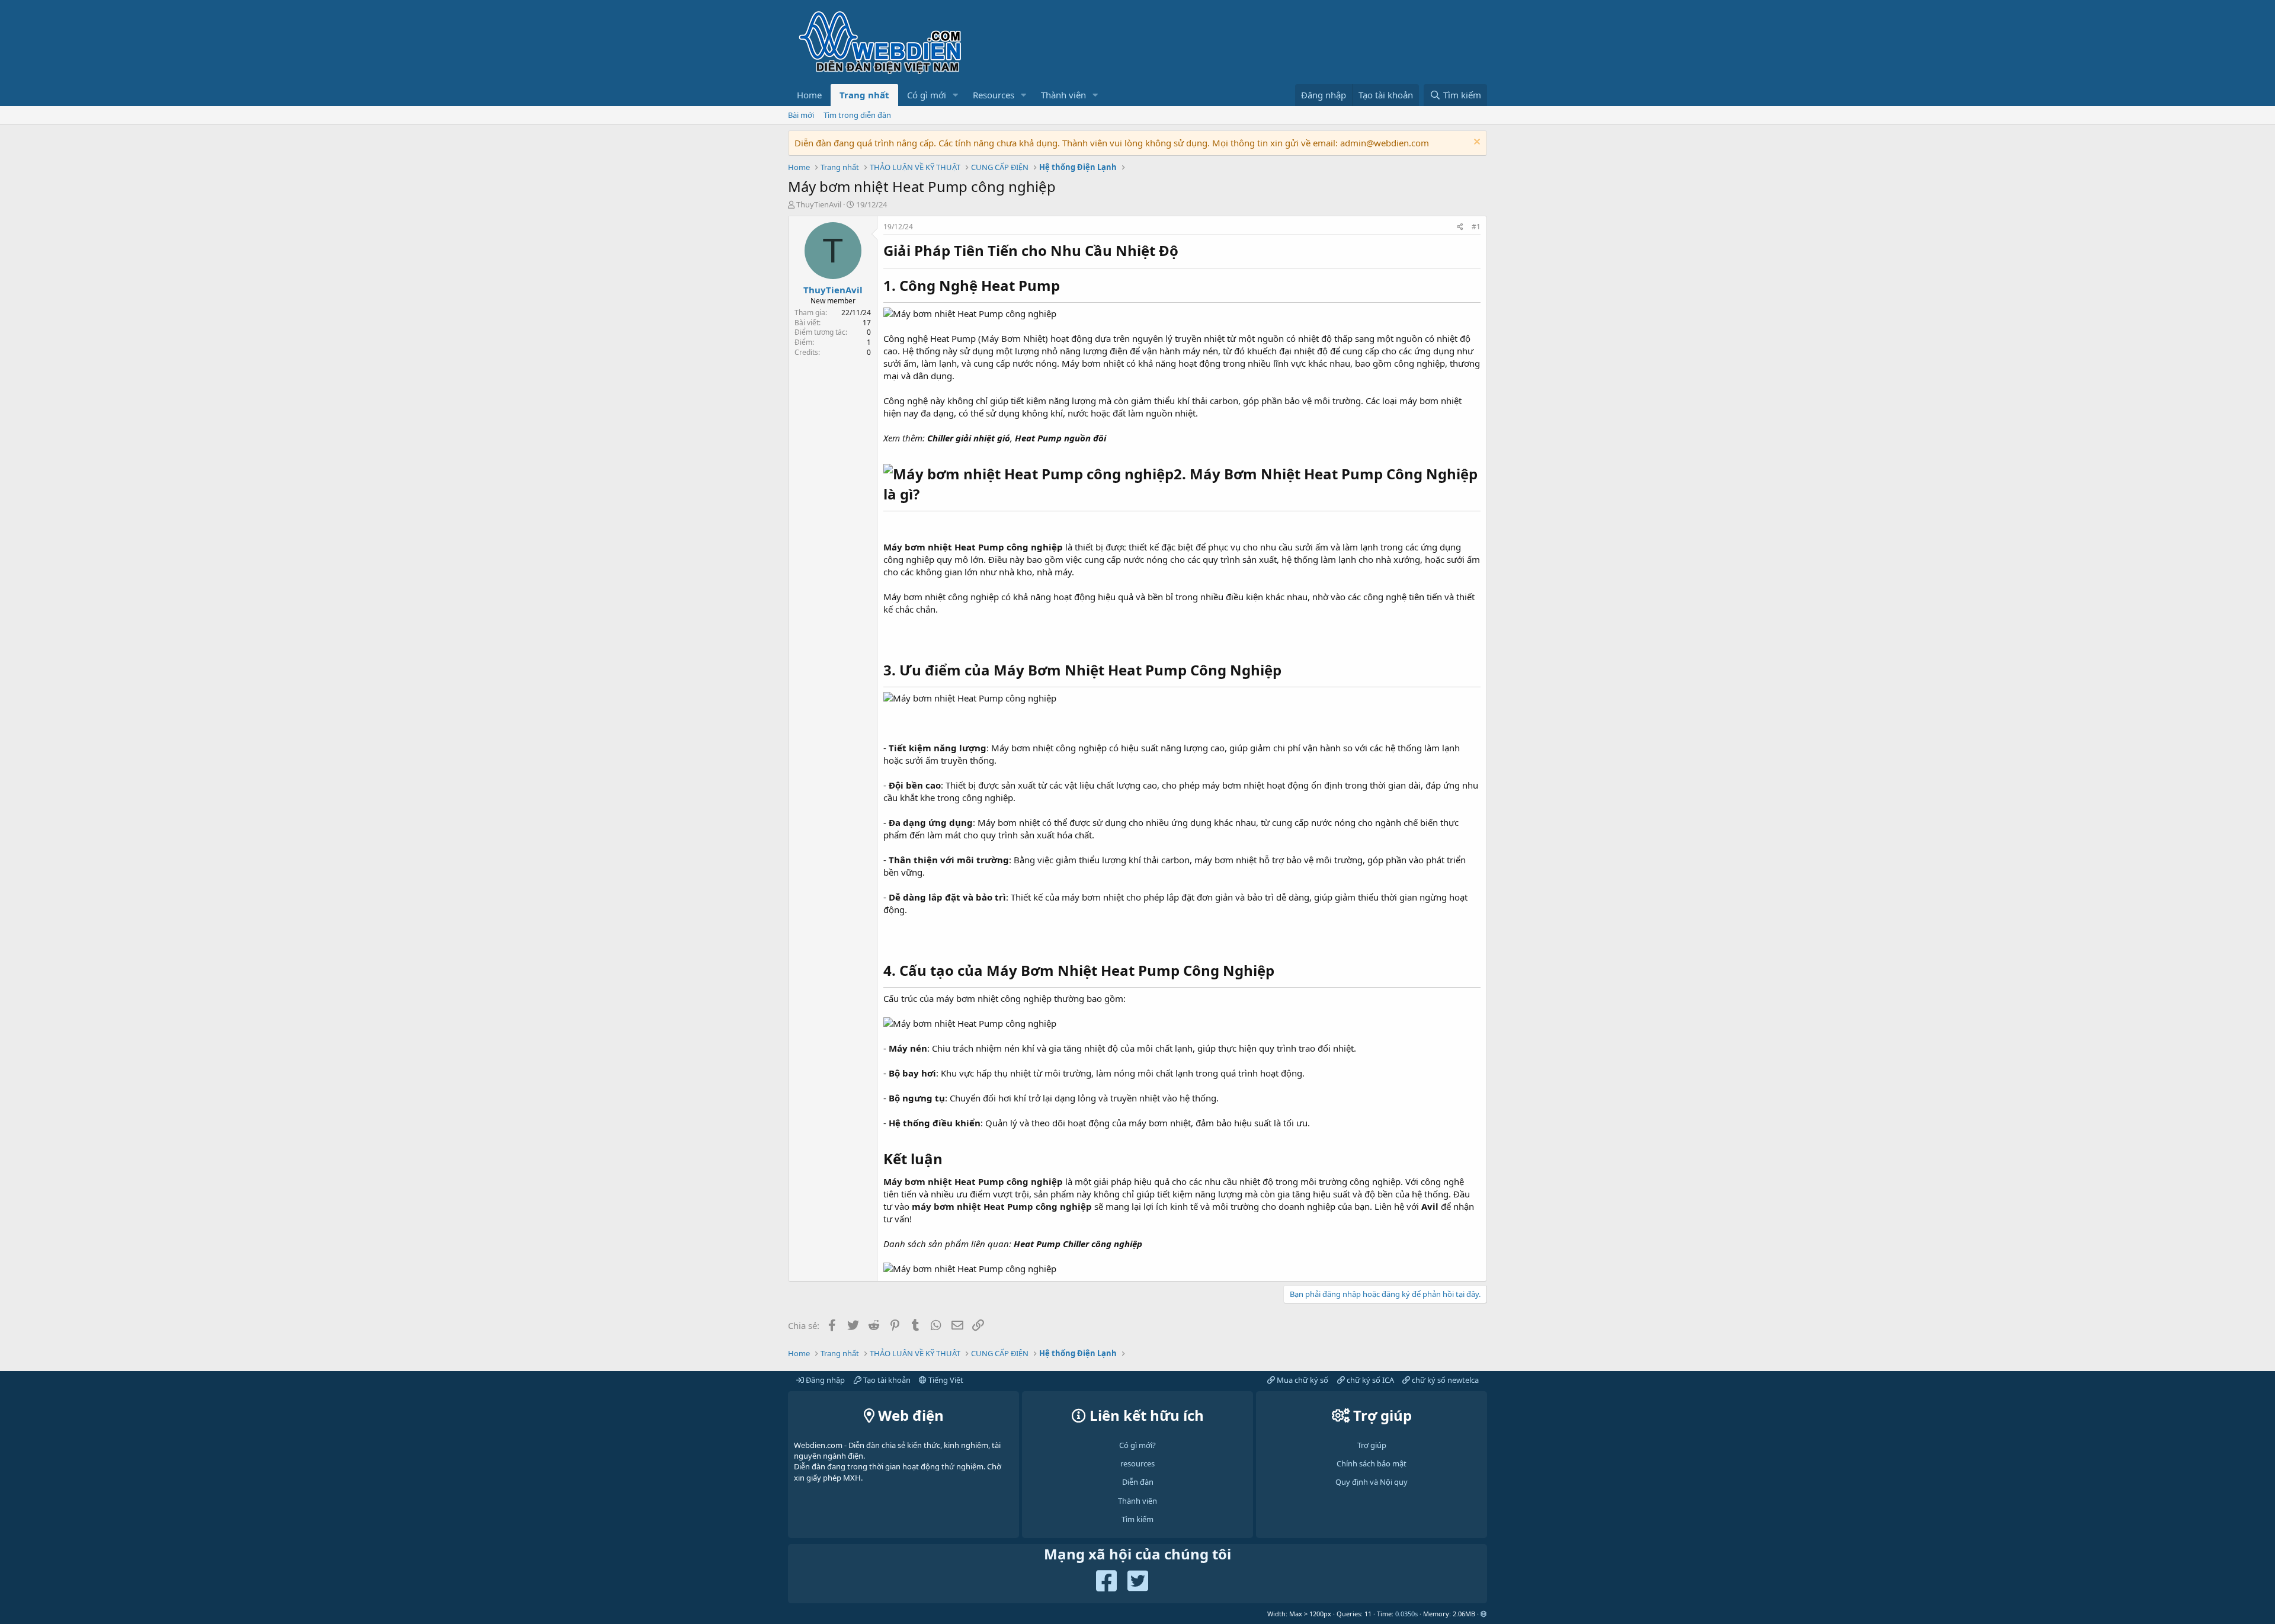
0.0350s (1406, 1614)
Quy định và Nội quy (1372, 1482)
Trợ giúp (1372, 1445)
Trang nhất (864, 95)
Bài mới (801, 115)
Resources (994, 95)
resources (1137, 1463)
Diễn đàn (1138, 1482)
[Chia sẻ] (1460, 227)
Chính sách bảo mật (1372, 1463)
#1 (1476, 227)
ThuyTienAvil (819, 204)
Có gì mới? (1137, 1445)
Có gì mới (927, 95)
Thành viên (1063, 95)
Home (809, 95)
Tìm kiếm (1137, 1519)
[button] (956, 95)
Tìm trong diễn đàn (857, 115)
